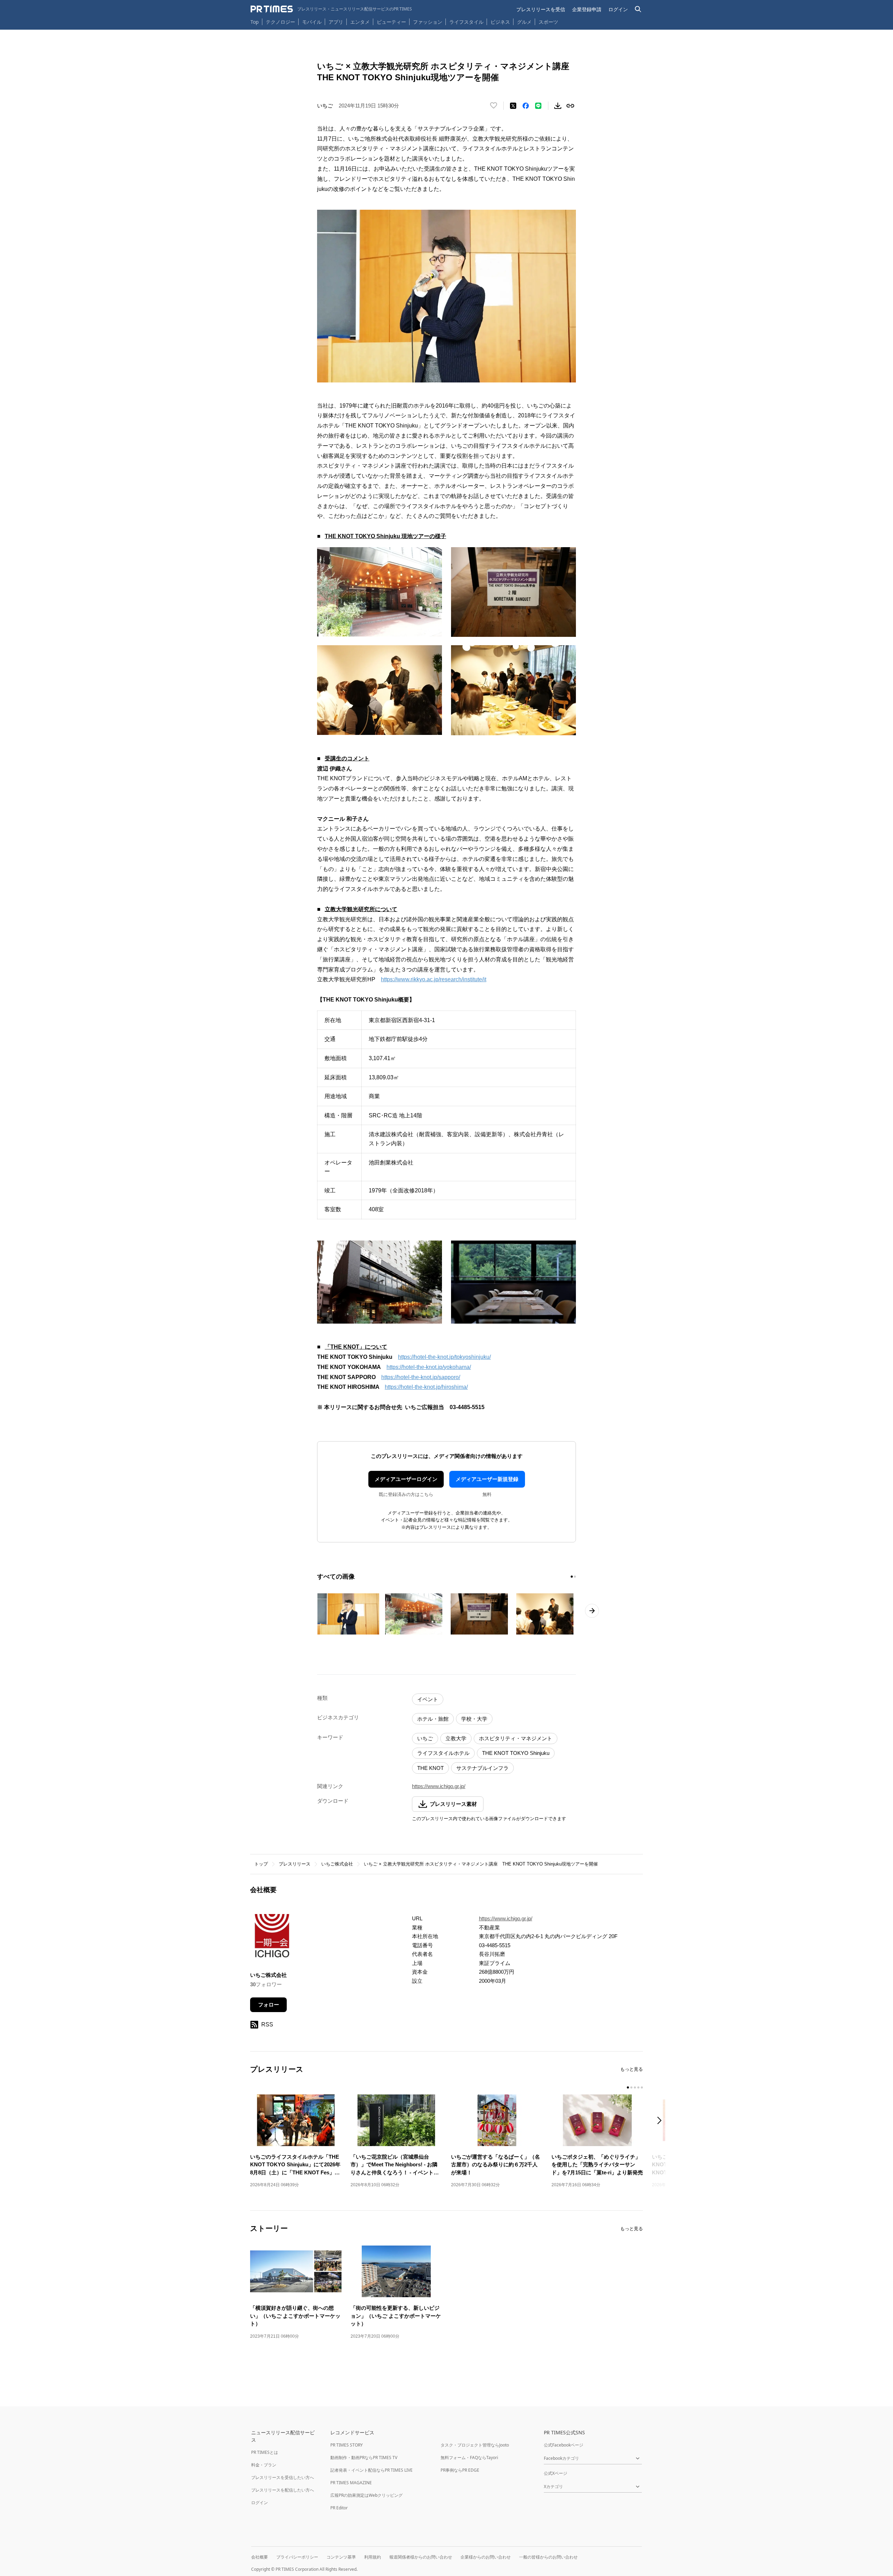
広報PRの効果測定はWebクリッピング (366, 2495)
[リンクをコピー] (570, 106)
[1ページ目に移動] (572, 1577)
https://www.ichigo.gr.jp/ (439, 1786)
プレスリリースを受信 (541, 9)
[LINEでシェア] (538, 106)
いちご (425, 1738)
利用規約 (373, 2557)
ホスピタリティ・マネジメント (516, 1738)
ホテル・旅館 (433, 1719)
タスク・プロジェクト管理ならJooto (475, 2445)
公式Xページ (556, 2473)
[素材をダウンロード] (558, 106)
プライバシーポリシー (297, 2557)
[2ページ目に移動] (575, 1577)
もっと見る (632, 2069)
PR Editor (339, 2508)
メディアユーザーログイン (406, 1479)
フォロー (269, 2005)
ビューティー (391, 22)
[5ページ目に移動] (642, 2087)
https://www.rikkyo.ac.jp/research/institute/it (434, 979)
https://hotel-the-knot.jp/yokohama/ (429, 1367)
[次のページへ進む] (592, 1611)
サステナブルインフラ (482, 1768)
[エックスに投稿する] (513, 106)
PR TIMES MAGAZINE (351, 2483)
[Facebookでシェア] (526, 106)
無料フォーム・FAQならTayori (469, 2458)
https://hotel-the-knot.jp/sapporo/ (421, 1377)
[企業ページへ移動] (272, 1938)
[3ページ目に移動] (635, 2087)
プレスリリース (295, 1864)
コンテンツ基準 (341, 2557)
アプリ (336, 22)
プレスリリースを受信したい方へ (283, 2477)
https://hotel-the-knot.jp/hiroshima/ (426, 1387)
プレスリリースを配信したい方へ (283, 2490)
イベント (428, 1699)
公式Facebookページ (564, 2445)
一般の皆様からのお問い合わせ (548, 2557)
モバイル (312, 22)
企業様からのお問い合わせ (486, 2557)
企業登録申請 (587, 9)
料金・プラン (264, 2465)
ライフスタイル (466, 22)
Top (255, 22)
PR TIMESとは (265, 2452)
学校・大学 (474, 1719)
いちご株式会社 (337, 1864)
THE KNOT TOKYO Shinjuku (516, 1753)
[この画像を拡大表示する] (348, 1614)
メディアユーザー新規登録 (487, 1479)
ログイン (618, 9)
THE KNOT (430, 1768)
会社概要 (260, 2557)
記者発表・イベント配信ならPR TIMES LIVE (372, 2470)
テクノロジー (280, 22)
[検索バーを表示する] (638, 9)
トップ (261, 1864)
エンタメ (360, 22)
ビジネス (500, 22)
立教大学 (456, 1738)
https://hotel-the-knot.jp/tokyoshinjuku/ (444, 1357)
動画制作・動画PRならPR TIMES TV (364, 2458)
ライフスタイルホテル (443, 1753)
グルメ (524, 22)
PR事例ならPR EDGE (460, 2470)
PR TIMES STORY (347, 2445)
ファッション (428, 22)
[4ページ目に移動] (638, 2087)
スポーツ (548, 22)
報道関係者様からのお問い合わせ (421, 2557)
